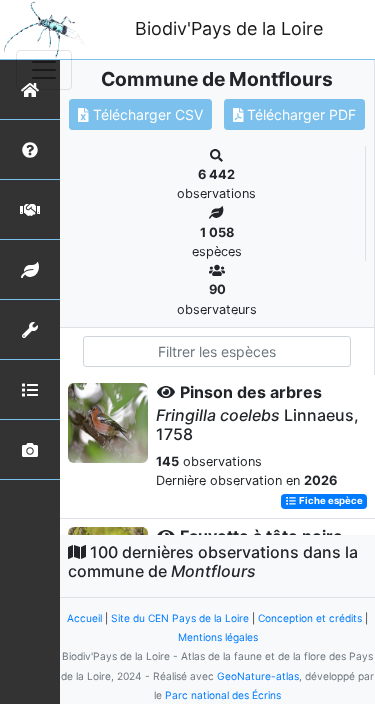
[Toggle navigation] (44, 70)
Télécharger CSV (146, 114)
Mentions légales (218, 637)
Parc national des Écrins (223, 695)
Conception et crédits (310, 618)
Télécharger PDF (299, 114)
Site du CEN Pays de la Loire (180, 618)
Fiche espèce (330, 501)
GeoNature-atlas (258, 676)
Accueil (84, 618)
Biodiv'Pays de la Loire (229, 28)
